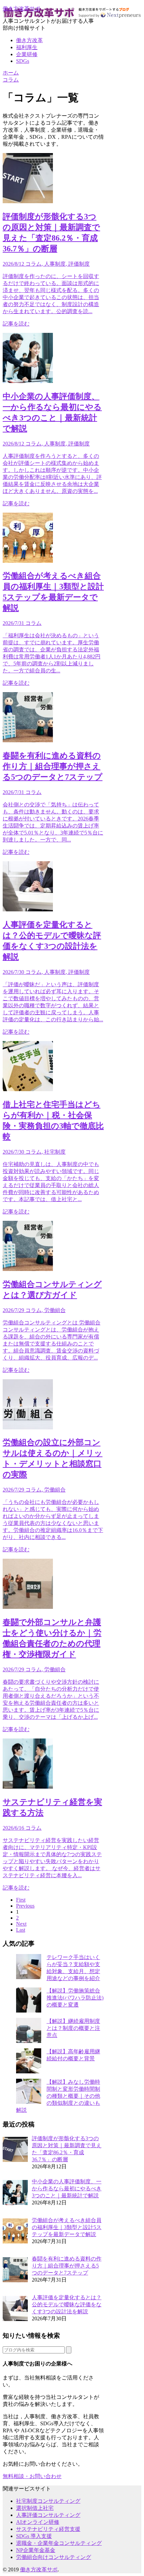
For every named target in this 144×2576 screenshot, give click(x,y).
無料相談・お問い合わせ (32, 2476)
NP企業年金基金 (36, 2550)
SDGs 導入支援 (34, 2536)
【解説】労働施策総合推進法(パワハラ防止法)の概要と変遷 (75, 1998)
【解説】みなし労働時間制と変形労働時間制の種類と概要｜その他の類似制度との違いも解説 (58, 2096)
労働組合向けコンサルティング (54, 2557)
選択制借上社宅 (35, 2508)
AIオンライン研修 (38, 2522)
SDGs (23, 61)
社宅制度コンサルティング (48, 2501)
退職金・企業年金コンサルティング (59, 2543)
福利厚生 (27, 47)
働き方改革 (29, 40)
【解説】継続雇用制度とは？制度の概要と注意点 (73, 2028)
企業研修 (27, 54)
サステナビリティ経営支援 (48, 2529)
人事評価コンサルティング (48, 2515)
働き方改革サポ (21, 9)
